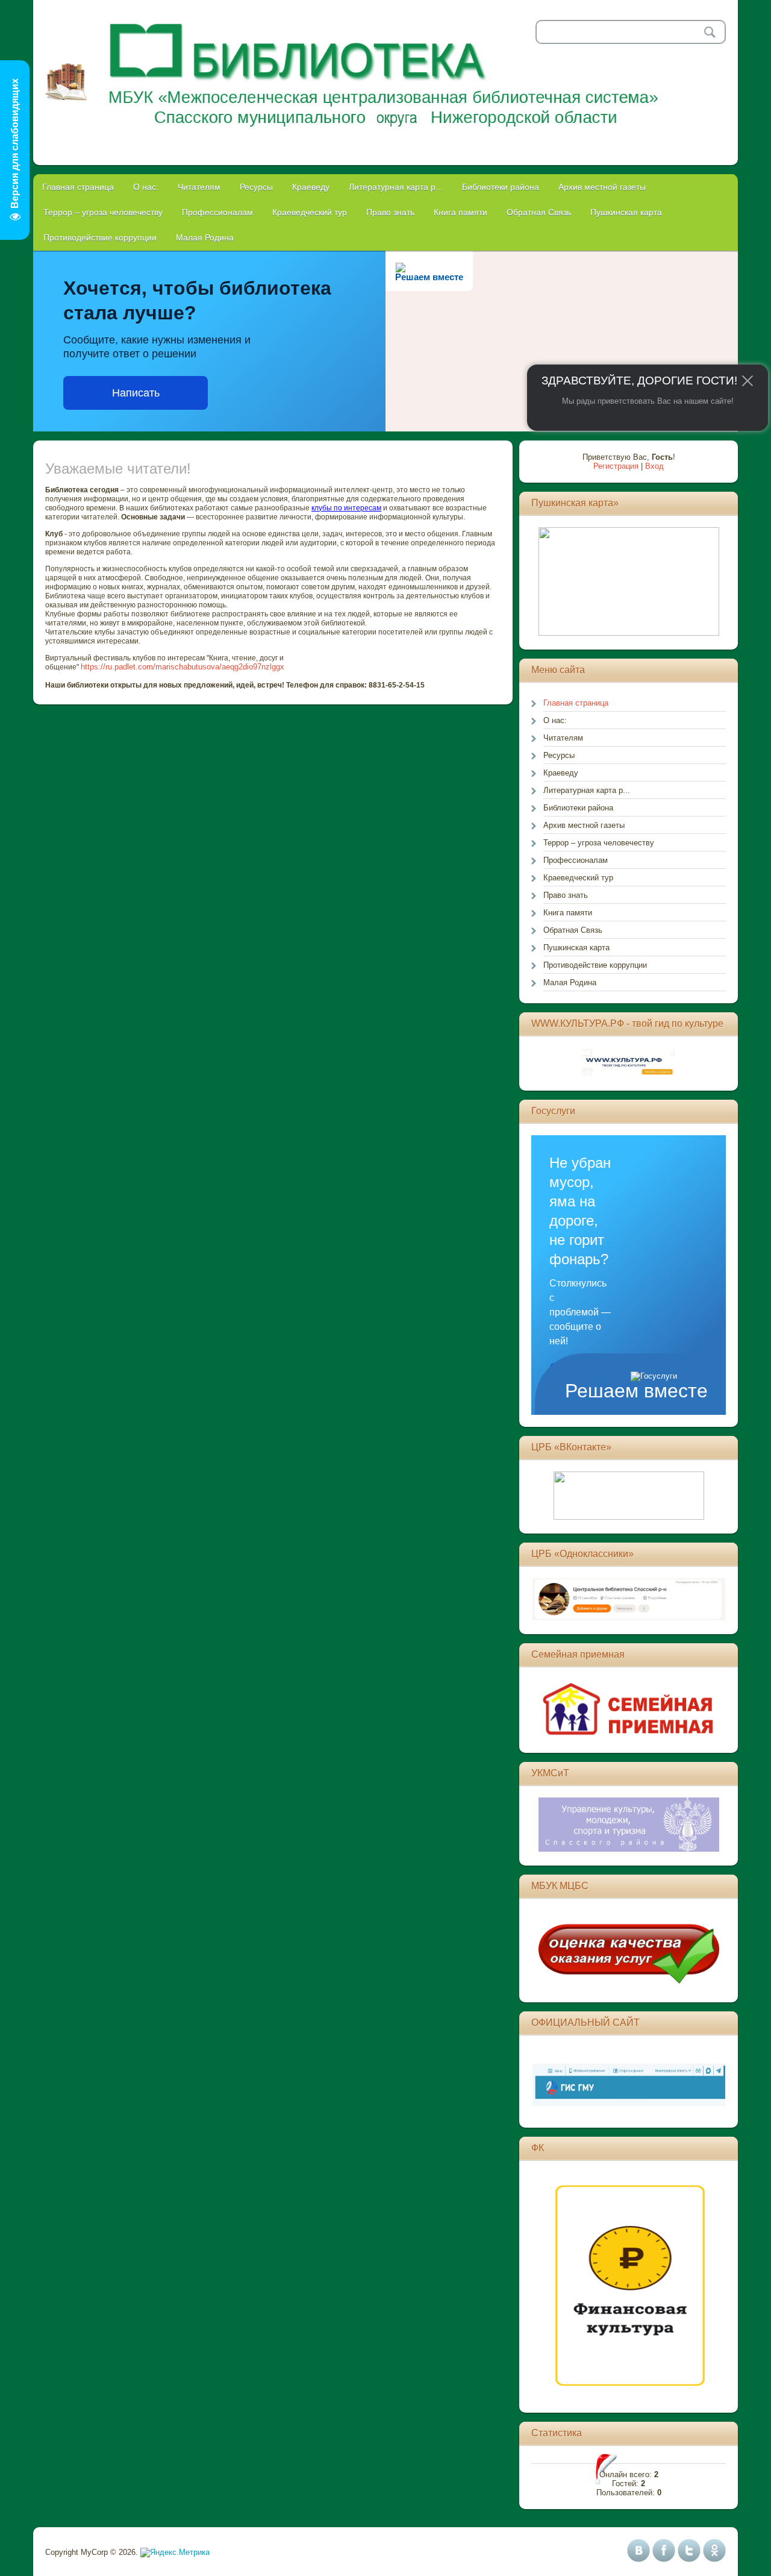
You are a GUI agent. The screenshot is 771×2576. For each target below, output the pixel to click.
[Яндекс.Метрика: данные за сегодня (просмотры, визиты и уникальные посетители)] (175, 2552)
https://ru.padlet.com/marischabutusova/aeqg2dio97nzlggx (183, 667)
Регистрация (616, 466)
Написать (136, 393)
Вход (654, 466)
